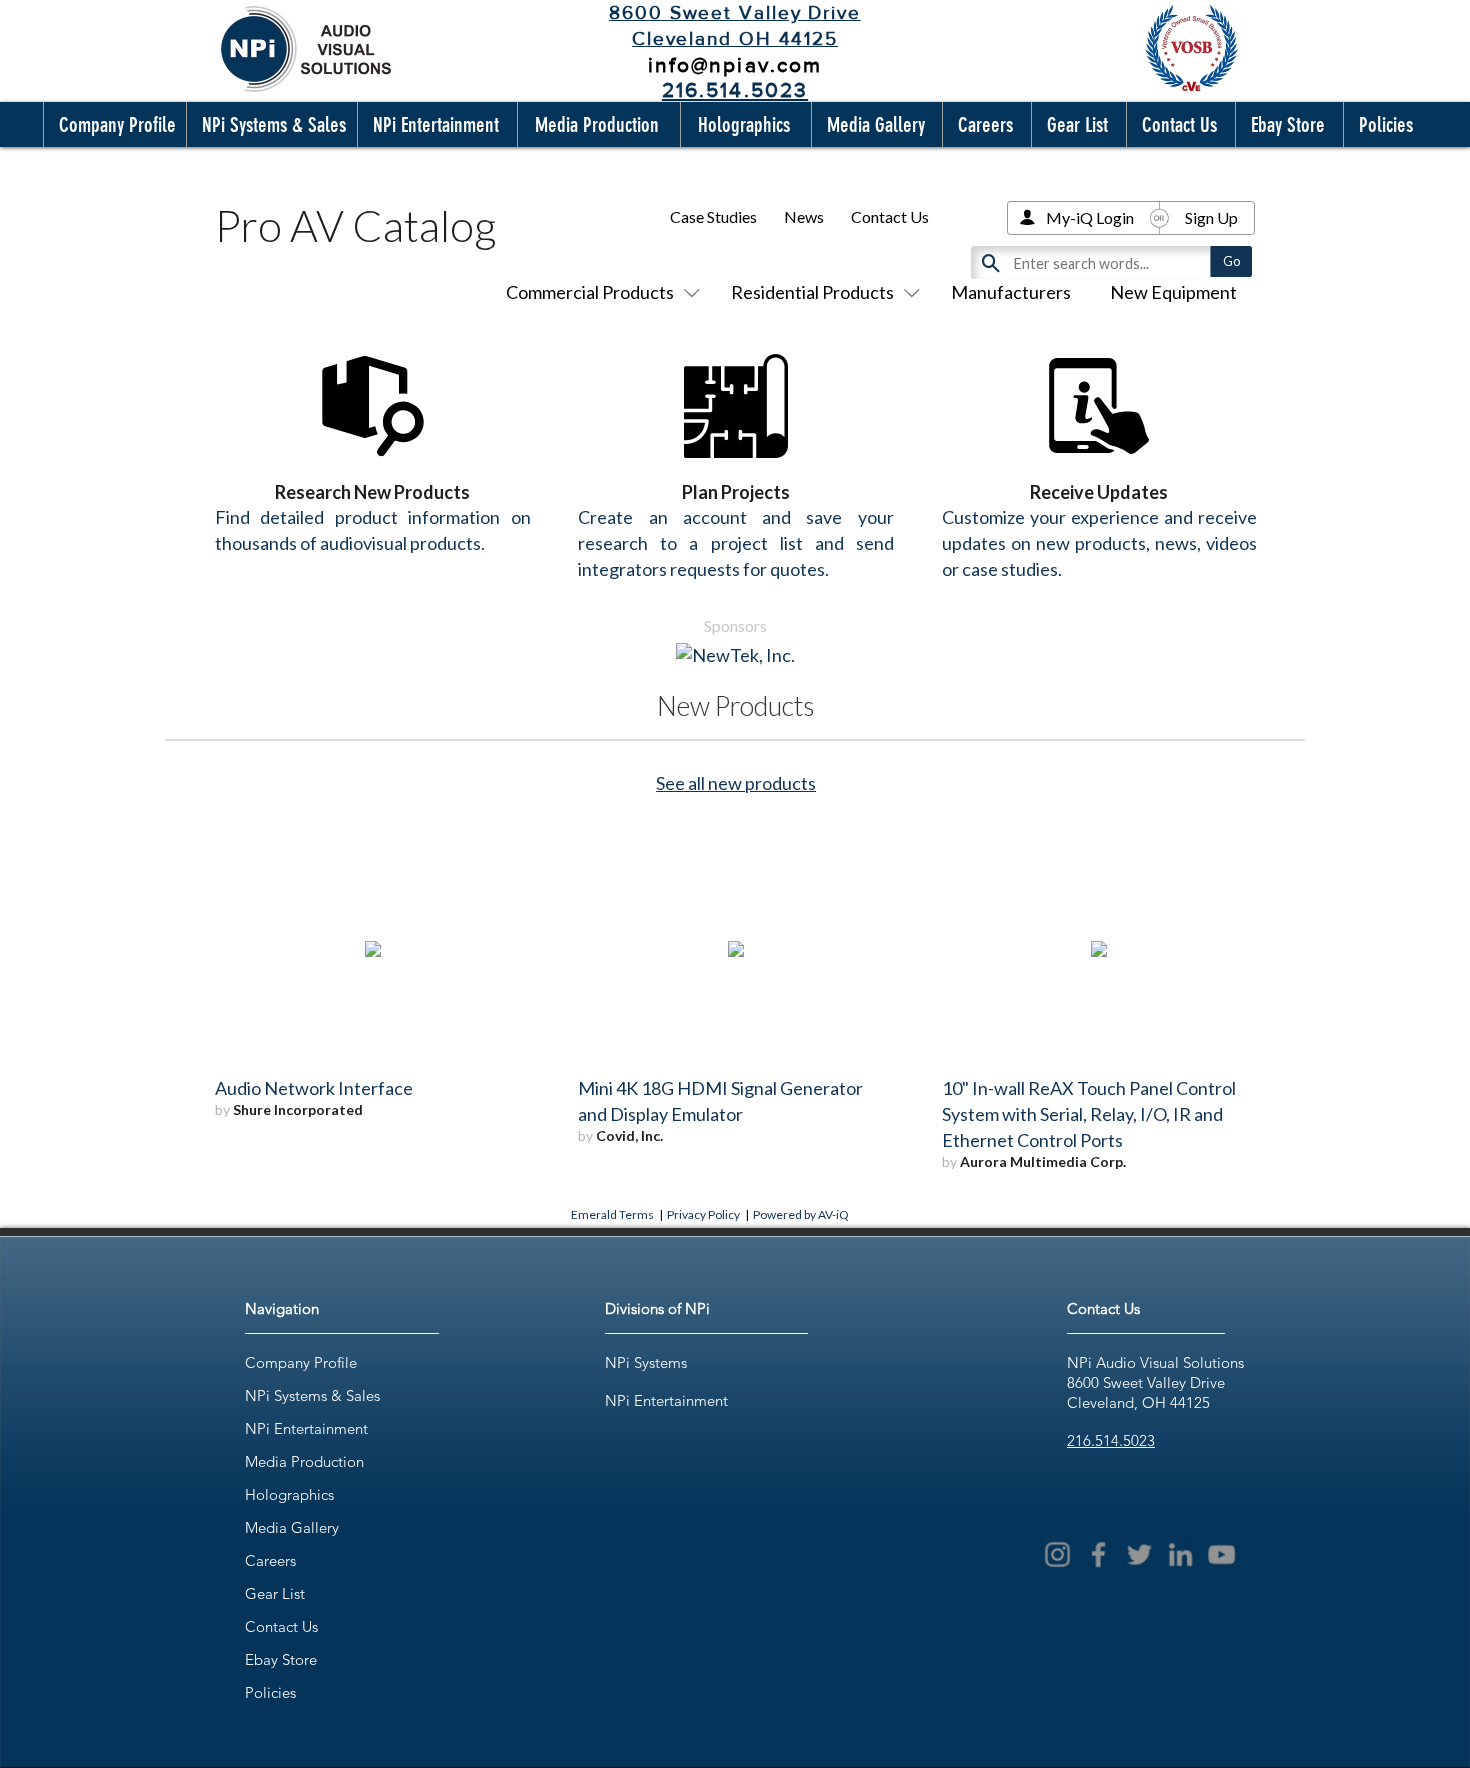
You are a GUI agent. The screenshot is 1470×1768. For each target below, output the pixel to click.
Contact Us (890, 216)
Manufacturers (1011, 292)
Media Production (304, 1461)
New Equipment (1173, 292)
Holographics (289, 1494)
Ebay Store (281, 1659)
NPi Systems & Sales (312, 1395)
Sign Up (1211, 217)
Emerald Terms (612, 1214)
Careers (270, 1560)
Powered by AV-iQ (801, 1214)
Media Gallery (292, 1527)
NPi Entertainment (306, 1428)
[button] (113, 124)
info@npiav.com (735, 64)
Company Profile (301, 1362)
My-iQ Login (1090, 217)
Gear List (275, 1593)
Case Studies (713, 216)
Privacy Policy (703, 1214)
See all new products (736, 783)
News (804, 216)
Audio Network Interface (314, 1088)
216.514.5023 (1111, 1440)
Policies (270, 1692)
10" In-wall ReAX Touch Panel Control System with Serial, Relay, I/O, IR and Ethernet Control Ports (1089, 1114)
